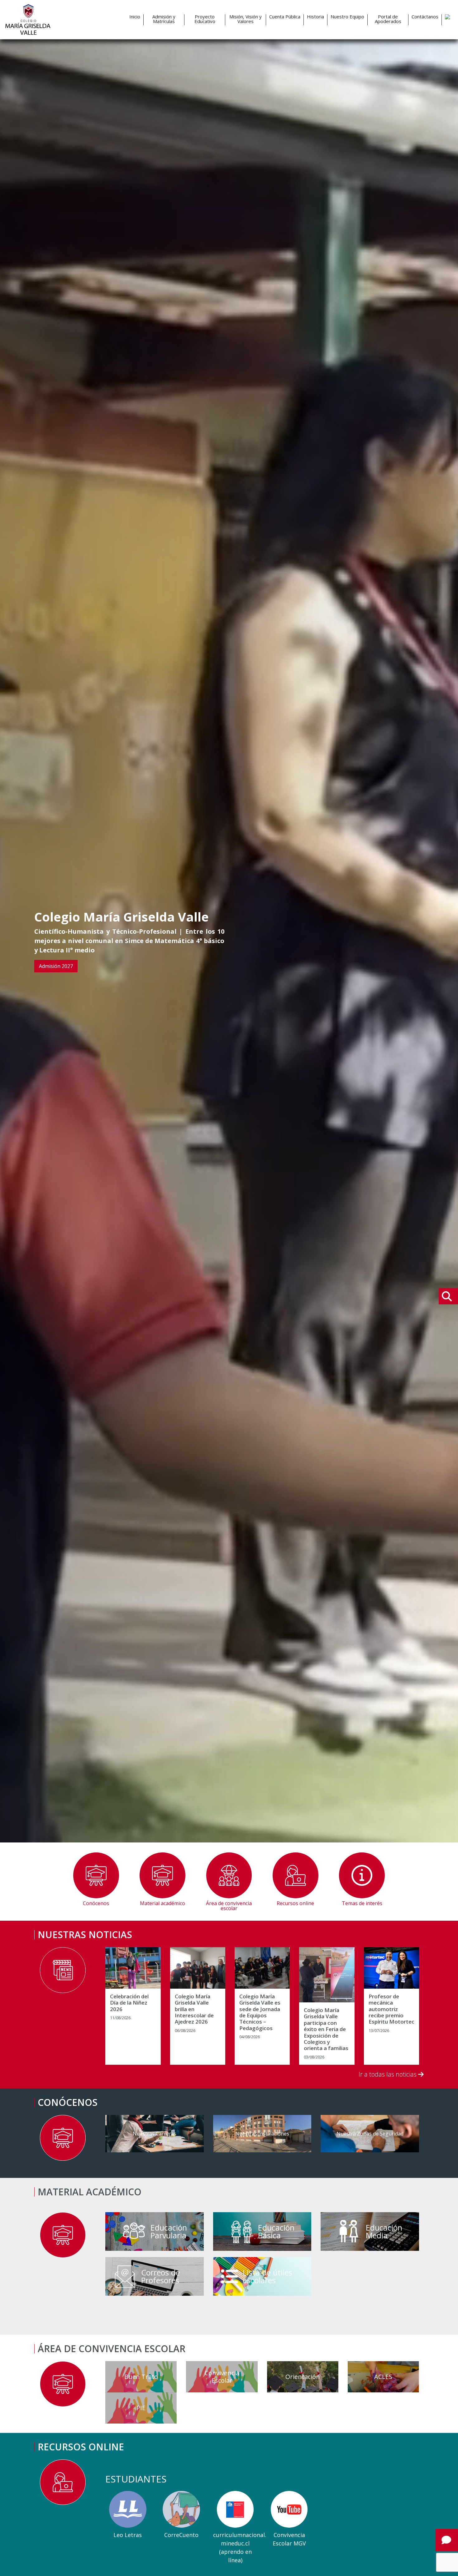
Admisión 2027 (56, 966)
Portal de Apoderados (388, 19)
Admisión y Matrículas (164, 19)
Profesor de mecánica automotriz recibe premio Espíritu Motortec (391, 2009)
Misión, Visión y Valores (246, 19)
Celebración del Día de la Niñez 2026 (129, 2003)
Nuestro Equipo (347, 17)
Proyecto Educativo (205, 19)
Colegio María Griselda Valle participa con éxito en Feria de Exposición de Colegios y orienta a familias (326, 2029)
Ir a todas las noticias (388, 2074)
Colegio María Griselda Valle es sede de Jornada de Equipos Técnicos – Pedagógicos (260, 2012)
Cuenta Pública (285, 17)
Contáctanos (425, 17)
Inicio (135, 17)
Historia (315, 17)
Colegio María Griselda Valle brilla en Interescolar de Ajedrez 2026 (194, 2009)
